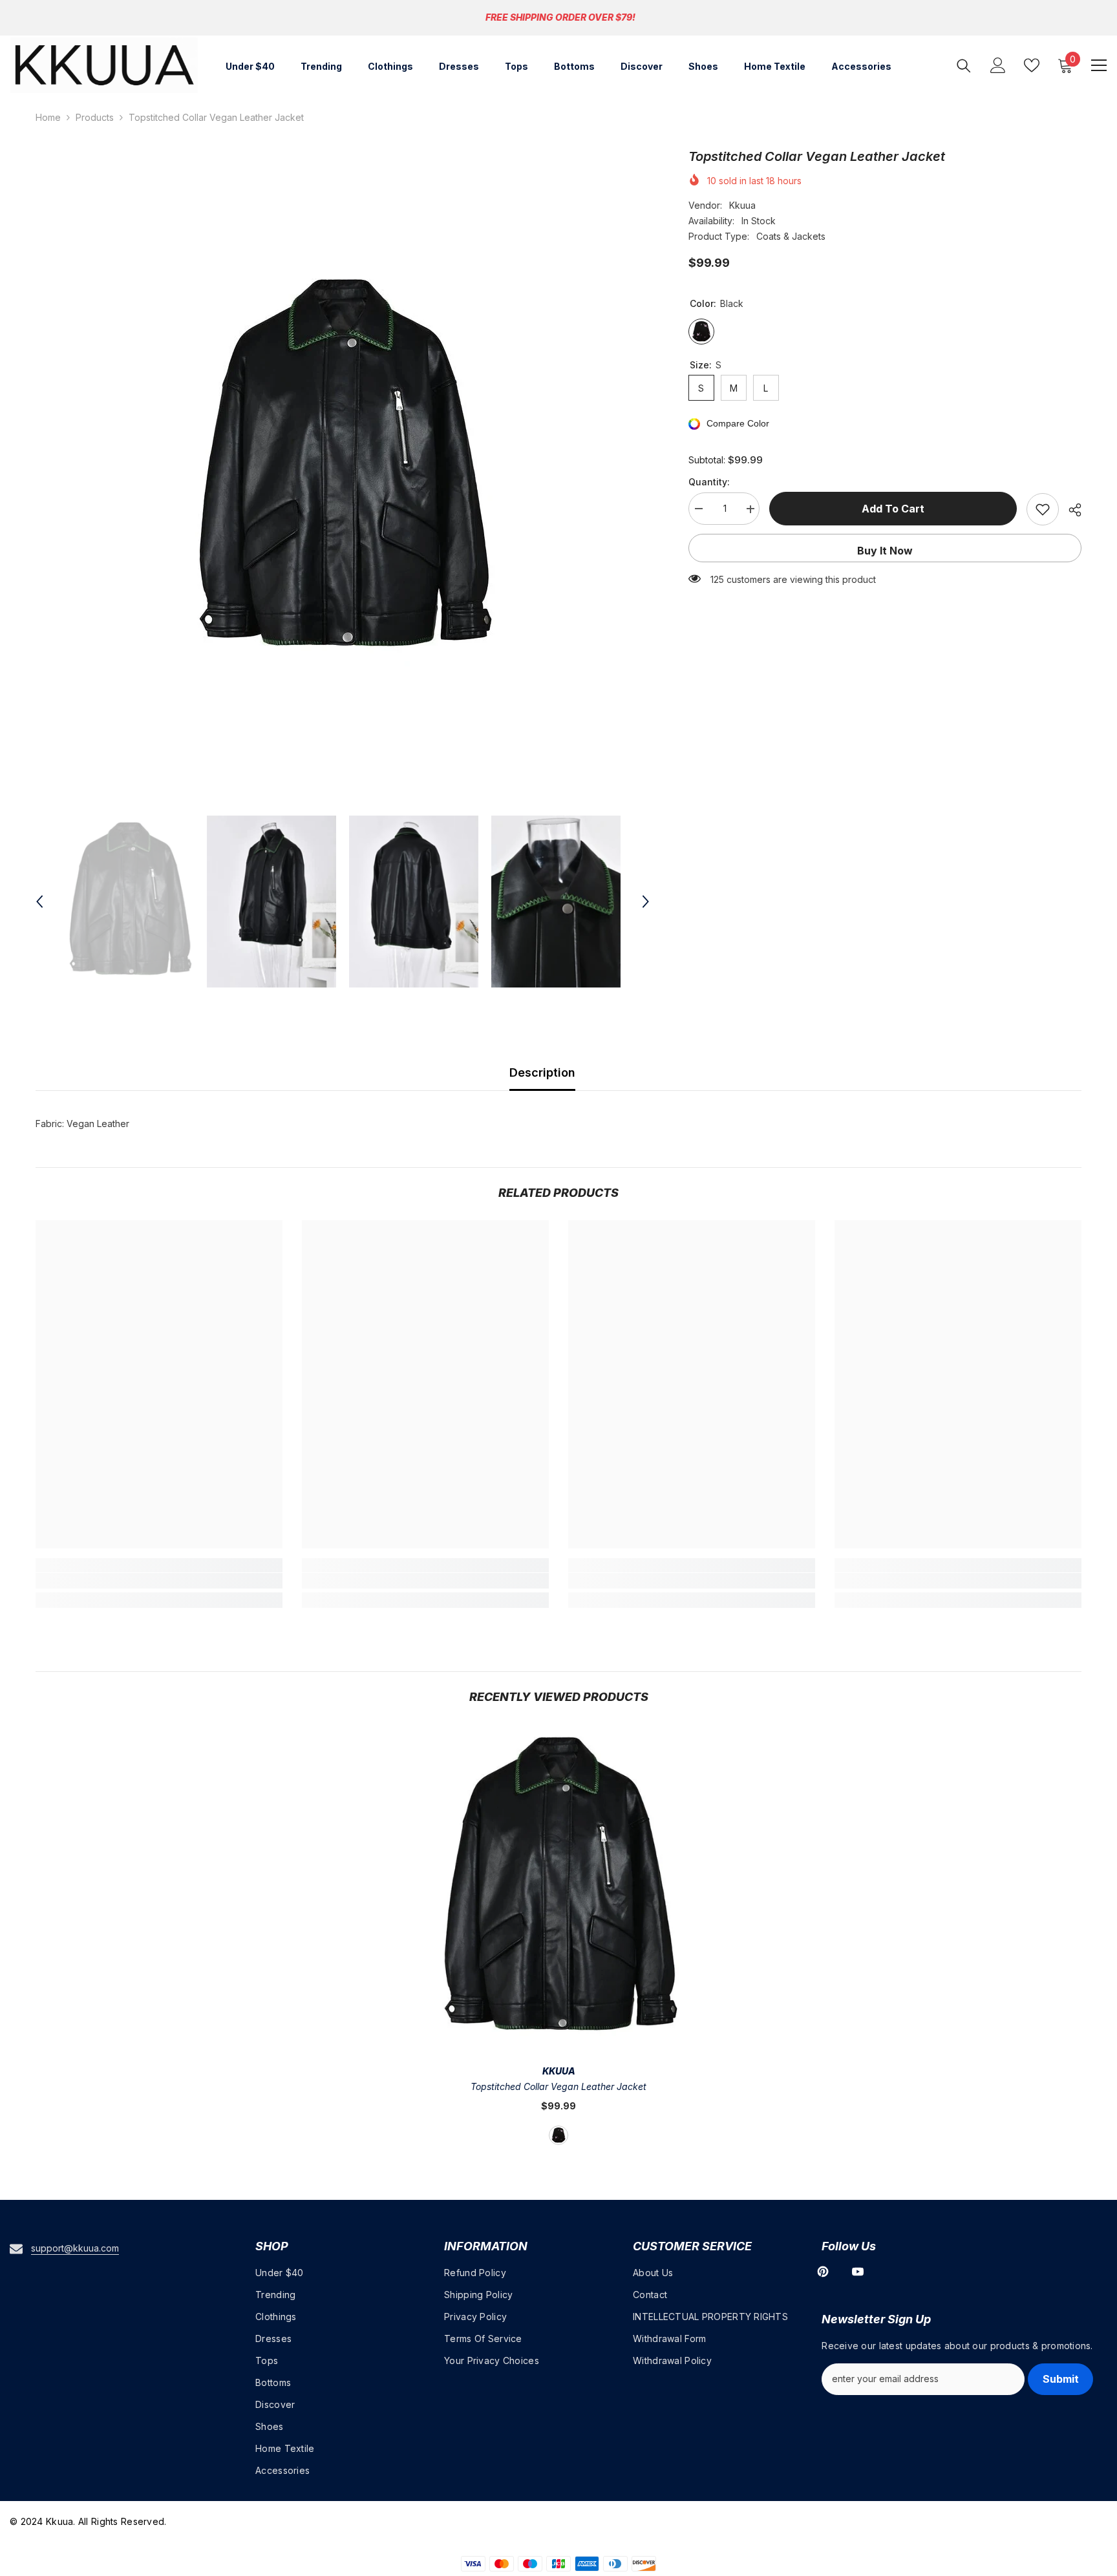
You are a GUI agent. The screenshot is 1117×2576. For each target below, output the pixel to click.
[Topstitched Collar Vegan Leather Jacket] (559, 1889)
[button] (39, 902)
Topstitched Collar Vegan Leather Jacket (558, 2086)
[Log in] (998, 65)
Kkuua (742, 205)
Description (542, 1072)
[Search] (964, 66)
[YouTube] (858, 2272)
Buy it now (885, 551)
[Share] (1070, 510)
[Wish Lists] (1032, 65)
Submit (1061, 2379)
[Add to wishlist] (1043, 509)
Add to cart (893, 509)
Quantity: (709, 482)
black (558, 2135)
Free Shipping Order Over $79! (560, 17)
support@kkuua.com (75, 2248)
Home (48, 117)
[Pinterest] (823, 2272)
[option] (343, 470)
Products (95, 117)
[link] (159, 1581)
